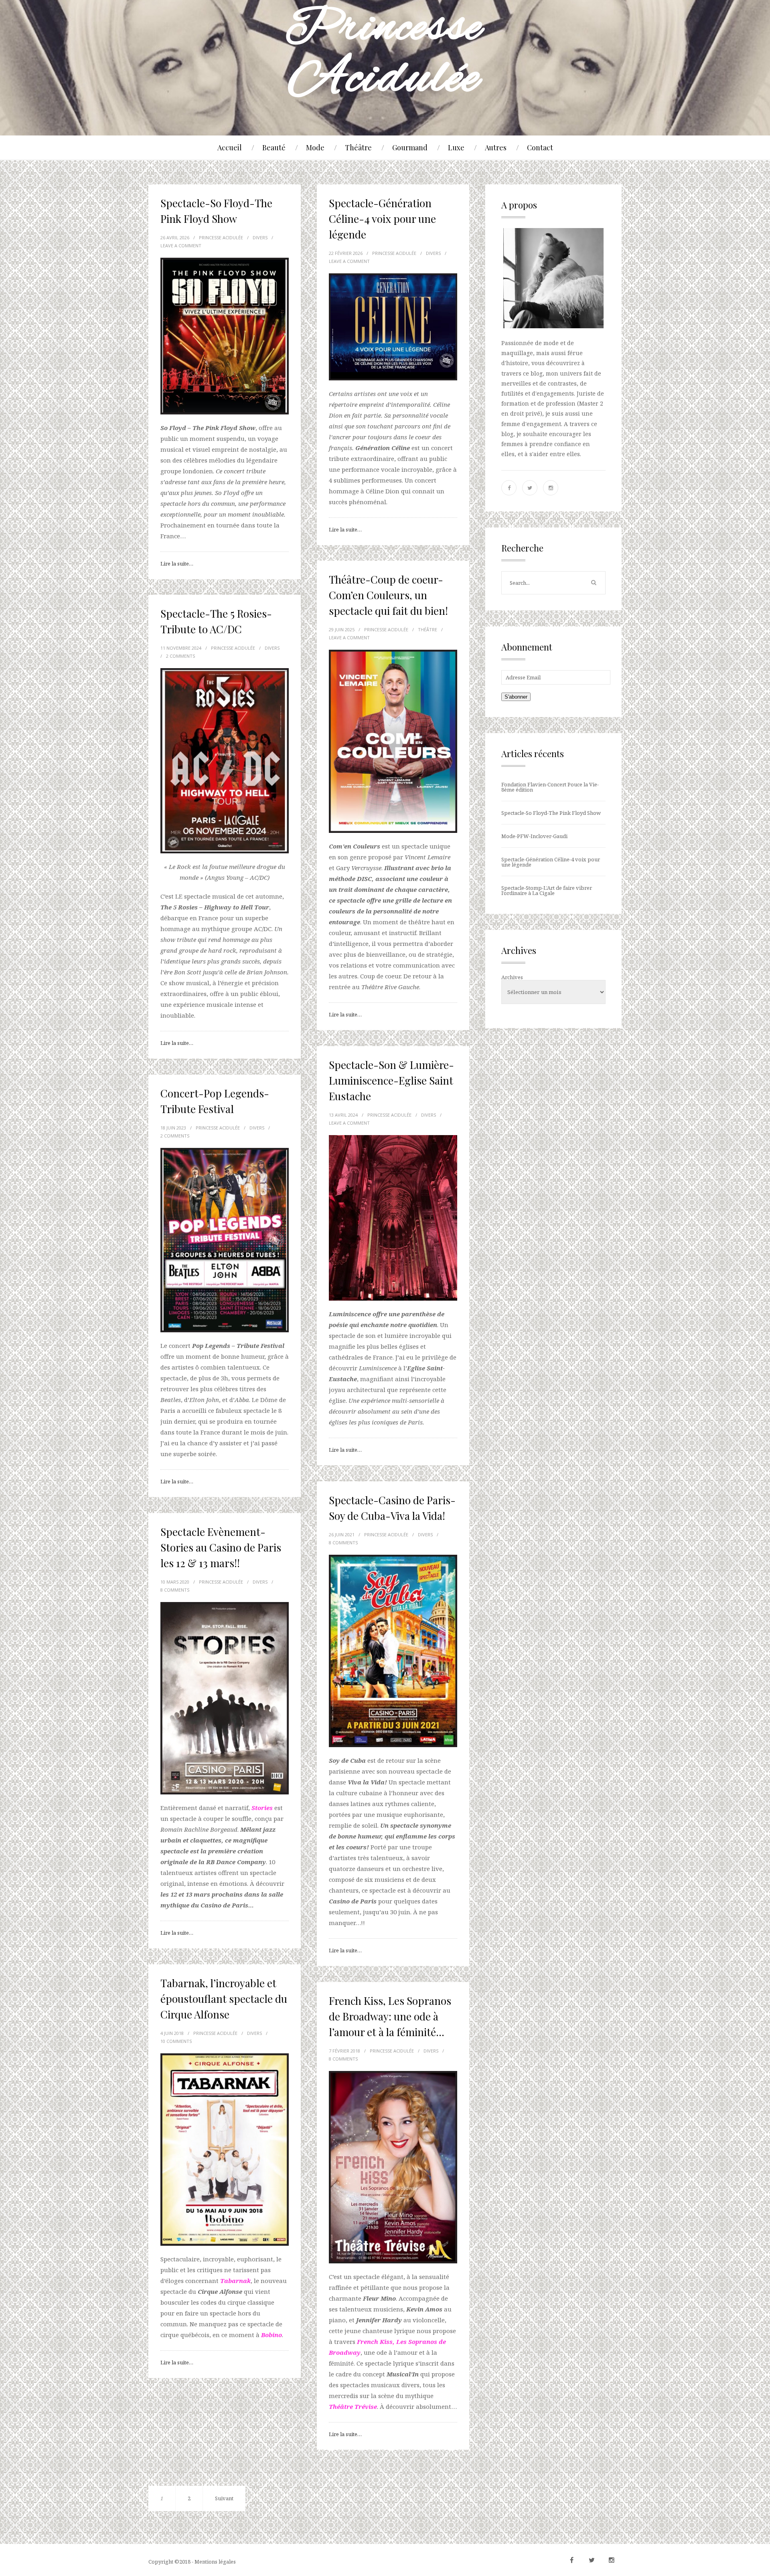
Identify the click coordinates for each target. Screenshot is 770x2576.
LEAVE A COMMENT (181, 245)
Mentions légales (215, 2562)
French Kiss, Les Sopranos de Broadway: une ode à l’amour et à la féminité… (390, 2016)
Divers (260, 237)
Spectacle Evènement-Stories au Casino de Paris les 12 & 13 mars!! (221, 1547)
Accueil (230, 147)
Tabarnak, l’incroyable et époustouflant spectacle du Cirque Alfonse (224, 1999)
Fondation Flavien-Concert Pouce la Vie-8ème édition (550, 787)
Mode (315, 147)
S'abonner (516, 697)
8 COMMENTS (343, 1543)
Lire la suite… (177, 564)
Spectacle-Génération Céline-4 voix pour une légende (382, 219)
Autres (496, 147)
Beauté (274, 147)
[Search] (594, 583)
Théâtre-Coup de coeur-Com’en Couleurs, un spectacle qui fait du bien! (388, 595)
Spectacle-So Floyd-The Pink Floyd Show (551, 813)
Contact (540, 147)
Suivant (224, 2498)
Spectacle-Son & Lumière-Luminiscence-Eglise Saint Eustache (391, 1080)
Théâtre (358, 147)
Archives (512, 977)
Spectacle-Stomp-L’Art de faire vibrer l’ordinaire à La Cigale (547, 890)
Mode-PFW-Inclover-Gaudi (534, 836)
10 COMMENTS (176, 2041)
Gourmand (410, 147)
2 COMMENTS (180, 656)
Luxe (456, 147)
